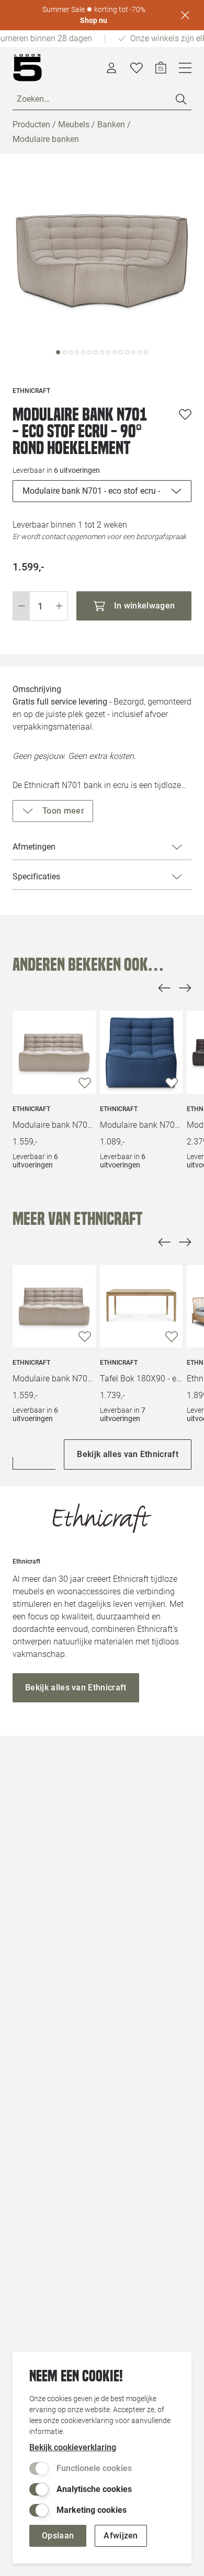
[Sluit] (185, 15)
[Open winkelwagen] (161, 68)
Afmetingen (34, 847)
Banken (111, 124)
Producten (31, 124)
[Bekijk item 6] (96, 352)
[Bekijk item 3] (77, 352)
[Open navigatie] (185, 68)
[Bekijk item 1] (64, 352)
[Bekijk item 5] (89, 352)
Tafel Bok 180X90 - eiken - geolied (141, 1379)
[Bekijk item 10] (121, 352)
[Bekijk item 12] (133, 352)
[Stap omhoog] (59, 606)
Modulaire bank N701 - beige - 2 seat (54, 1125)
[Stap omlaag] (21, 606)
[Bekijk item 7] (102, 352)
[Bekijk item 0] (58, 352)
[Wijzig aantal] (40, 606)
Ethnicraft (31, 1109)
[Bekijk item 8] (108, 352)
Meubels (74, 124)
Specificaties (36, 876)
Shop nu (94, 20)
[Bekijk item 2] (71, 352)
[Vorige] (164, 988)
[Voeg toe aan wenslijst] (185, 414)
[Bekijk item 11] (127, 352)
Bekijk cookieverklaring (73, 2447)
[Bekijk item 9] (115, 352)
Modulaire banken (46, 139)
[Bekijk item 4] (83, 352)
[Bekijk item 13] (140, 352)
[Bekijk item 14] (146, 352)
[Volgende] (185, 988)
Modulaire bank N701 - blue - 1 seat (141, 1125)
